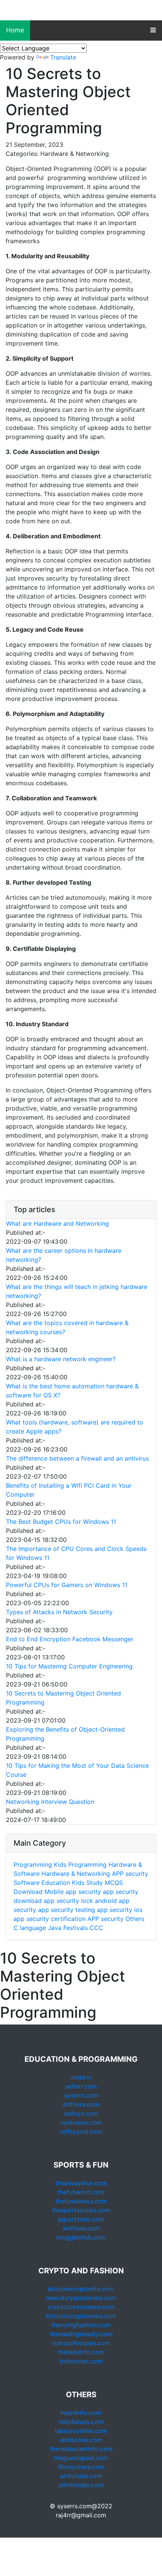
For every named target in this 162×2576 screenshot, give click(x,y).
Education (56, 1883)
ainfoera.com (81, 2228)
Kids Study (87, 1883)
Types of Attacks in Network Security (59, 1612)
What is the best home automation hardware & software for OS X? (72, 1391)
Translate (63, 57)
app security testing (66, 1910)
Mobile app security (73, 1892)
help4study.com (81, 2422)
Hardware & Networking (76, 1874)
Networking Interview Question (50, 1802)
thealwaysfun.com (81, 2183)
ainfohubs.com (81, 2476)
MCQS (114, 1883)
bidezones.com (81, 2361)
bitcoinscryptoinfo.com (81, 2289)
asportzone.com (81, 2219)
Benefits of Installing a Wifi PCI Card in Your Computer (69, 1490)
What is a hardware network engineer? (61, 1359)
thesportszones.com (81, 2210)
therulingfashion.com (81, 2325)
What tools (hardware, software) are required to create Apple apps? (75, 1427)
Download (28, 1892)
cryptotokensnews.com (81, 2307)
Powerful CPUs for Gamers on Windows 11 (67, 1585)
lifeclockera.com (81, 2467)
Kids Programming (80, 1865)
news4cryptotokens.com (81, 2298)
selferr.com (81, 2086)
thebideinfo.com (81, 2352)
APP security (130, 1874)
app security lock (68, 1901)
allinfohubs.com (81, 2485)
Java (55, 1928)
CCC (96, 1928)
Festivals (76, 1928)
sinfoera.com (81, 2104)
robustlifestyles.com (81, 2343)
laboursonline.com (81, 2431)
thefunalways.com (81, 2201)
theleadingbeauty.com (81, 2334)
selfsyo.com (81, 2113)
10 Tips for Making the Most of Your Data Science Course (77, 1770)
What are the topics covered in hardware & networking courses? (67, 1327)
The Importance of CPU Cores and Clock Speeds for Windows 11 (76, 1553)
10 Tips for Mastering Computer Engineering (69, 1666)
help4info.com (81, 2413)
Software (27, 1883)
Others (135, 1919)
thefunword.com (81, 2192)
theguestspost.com (81, 2458)
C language (30, 1928)
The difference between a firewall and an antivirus (77, 1458)
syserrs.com (81, 2095)
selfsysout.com (81, 2131)
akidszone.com (81, 2440)
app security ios (120, 1910)
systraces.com (81, 2122)
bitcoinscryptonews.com (81, 2316)
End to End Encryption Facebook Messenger (70, 1639)
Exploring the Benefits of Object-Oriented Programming (65, 1734)
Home (15, 30)
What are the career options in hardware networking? (64, 1255)
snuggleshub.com (81, 2237)
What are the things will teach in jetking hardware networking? (77, 1291)
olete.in (81, 2077)
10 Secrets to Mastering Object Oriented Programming (63, 1698)
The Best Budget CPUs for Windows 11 (61, 1522)
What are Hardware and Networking (57, 1223)
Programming (33, 1865)
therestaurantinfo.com (81, 2449)
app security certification (50, 1919)
